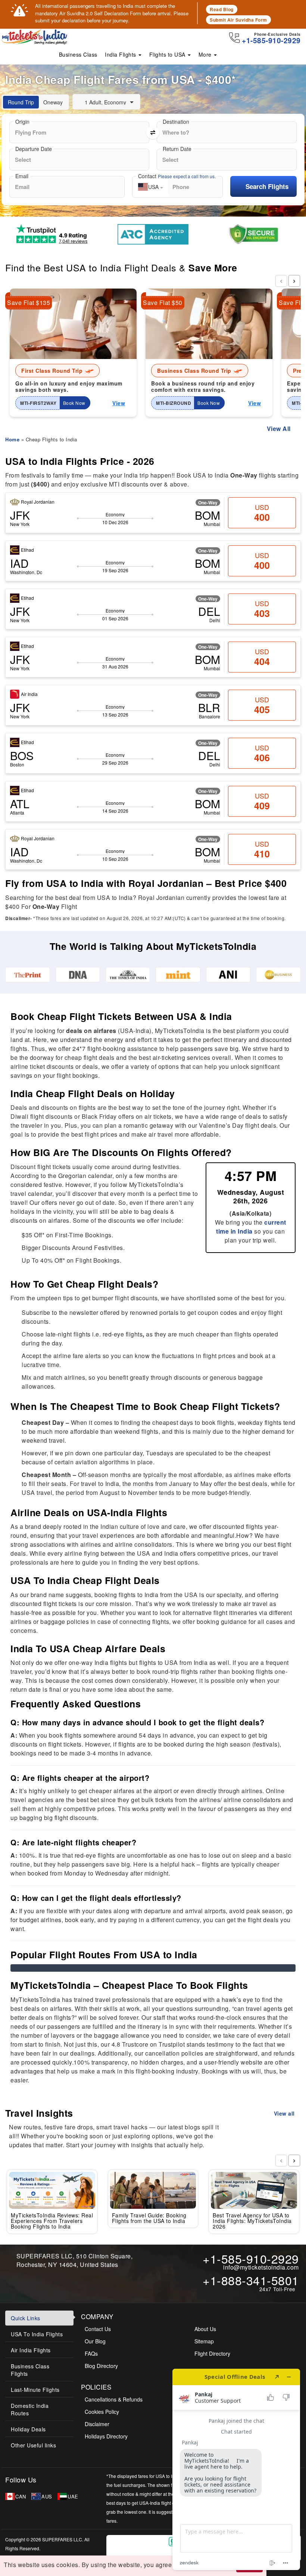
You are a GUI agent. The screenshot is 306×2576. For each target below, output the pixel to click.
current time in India (251, 1227)
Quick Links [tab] (26, 2318)
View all (285, 2113)
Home (12, 439)
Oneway (53, 102)
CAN (21, 2496)
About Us (205, 2329)
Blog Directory (101, 2366)
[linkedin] (83, 2480)
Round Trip (21, 102)
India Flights (121, 54)
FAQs (91, 2353)
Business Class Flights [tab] (30, 2370)
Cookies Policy (102, 2412)
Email (22, 176)
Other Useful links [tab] (33, 2445)
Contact (177, 176)
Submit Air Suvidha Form (238, 20)
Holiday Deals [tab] (28, 2429)
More (206, 54)
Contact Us (98, 2329)
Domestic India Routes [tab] (30, 2409)
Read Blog (222, 9)
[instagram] (71, 2480)
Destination (176, 122)
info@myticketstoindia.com (261, 2267)
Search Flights (267, 186)
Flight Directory (212, 2353)
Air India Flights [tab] (31, 2350)
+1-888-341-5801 (251, 2280)
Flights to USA (168, 54)
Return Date (177, 149)
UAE (73, 2496)
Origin (22, 122)
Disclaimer (97, 2424)
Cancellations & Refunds (114, 2399)
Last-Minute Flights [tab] (35, 2390)
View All (279, 429)
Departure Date (34, 149)
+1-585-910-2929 (251, 2258)
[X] (60, 2480)
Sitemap (204, 2341)
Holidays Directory (106, 2436)
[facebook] (48, 2480)
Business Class (78, 54)
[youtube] (94, 2480)
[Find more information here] (236, 2469)
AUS (47, 2496)
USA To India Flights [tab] (37, 2334)
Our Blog (95, 2341)
